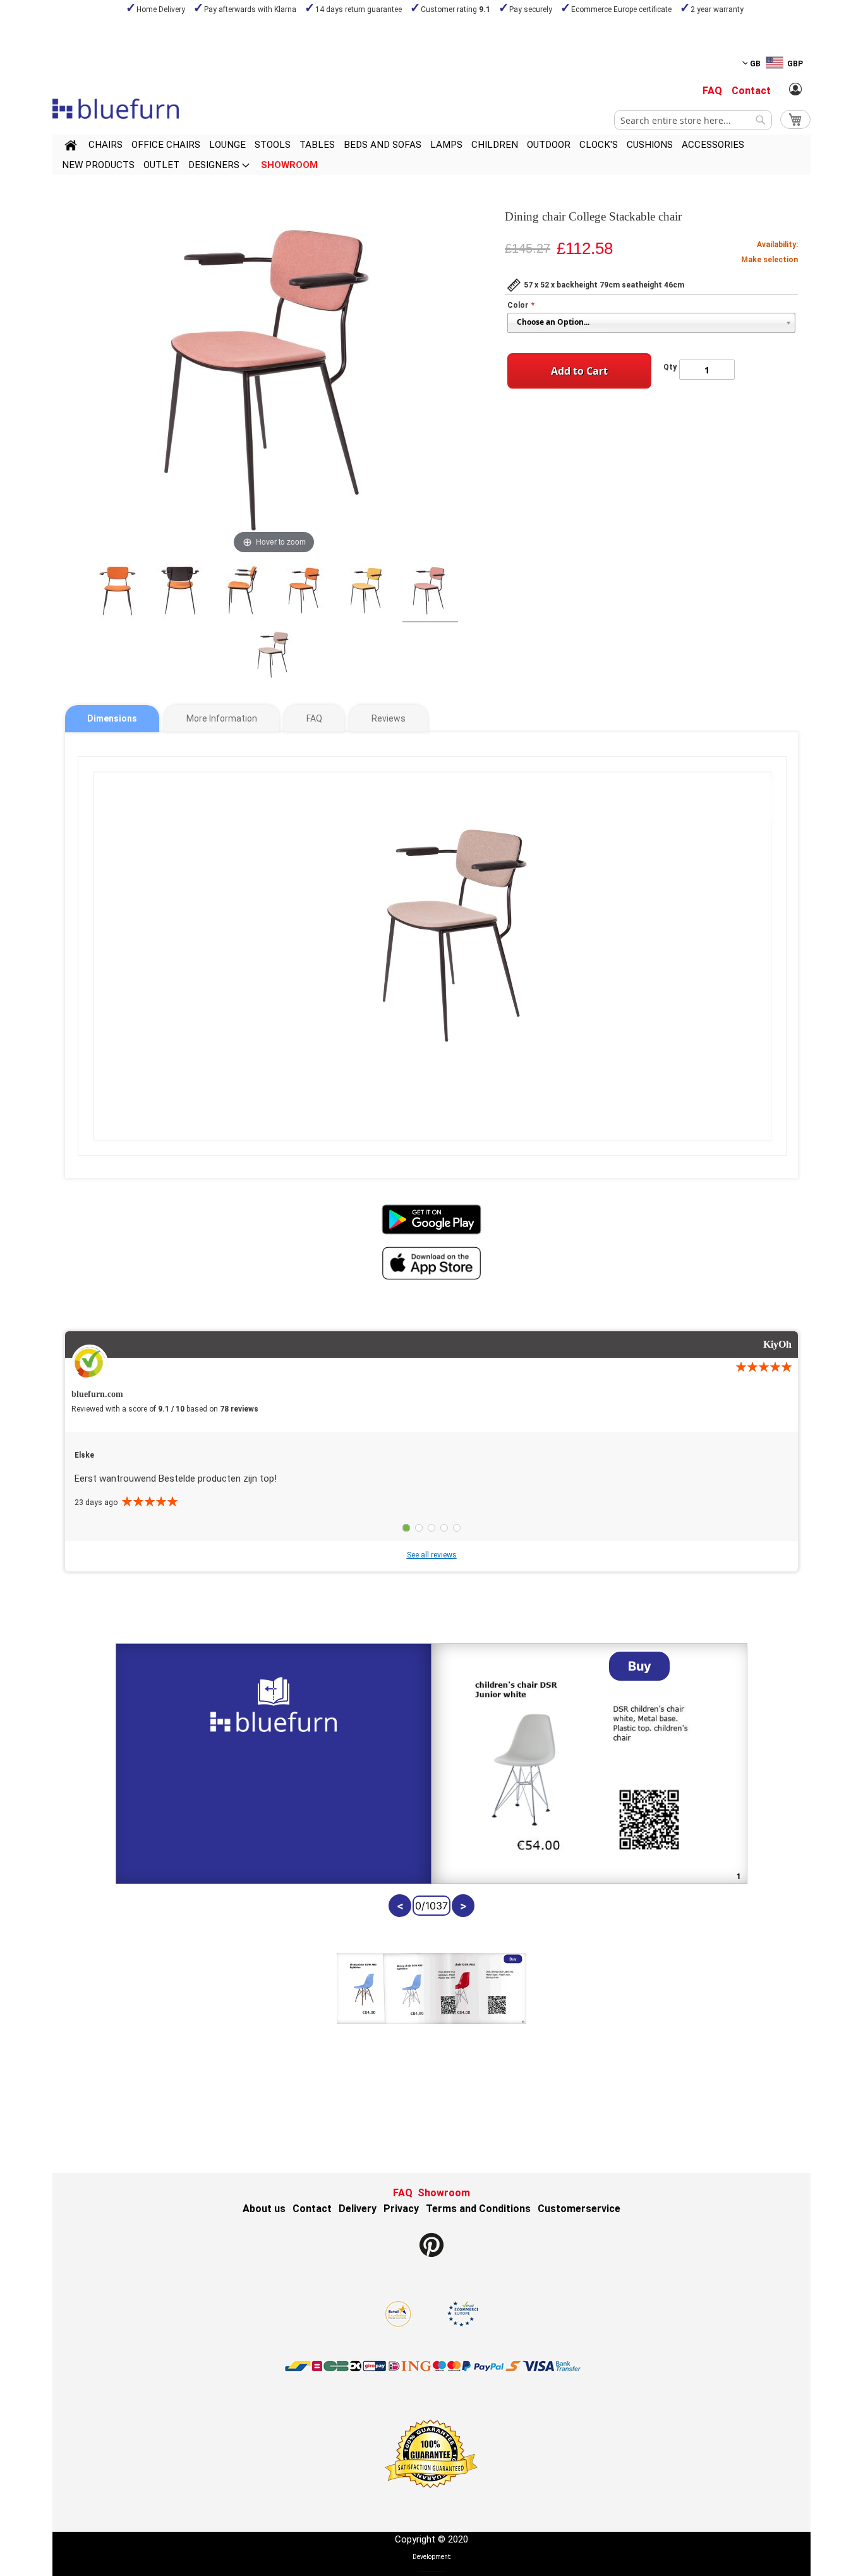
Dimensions (112, 718)
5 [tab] (457, 1528)
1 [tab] (406, 1528)
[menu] (431, 155)
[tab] (112, 719)
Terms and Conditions (478, 2209)
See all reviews (432, 1555)
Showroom (444, 2193)
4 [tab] (444, 1528)
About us (264, 2209)
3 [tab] (431, 1528)
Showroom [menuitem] (289, 165)
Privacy (401, 2209)
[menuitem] (106, 145)
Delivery (358, 2209)
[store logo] (116, 109)
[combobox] (693, 120)
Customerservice (579, 2209)
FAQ (712, 91)
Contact (751, 91)
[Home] (71, 147)
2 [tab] (419, 1528)
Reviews (389, 718)
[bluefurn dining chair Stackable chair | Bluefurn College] (118, 593)
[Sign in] (795, 90)
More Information (222, 718)
